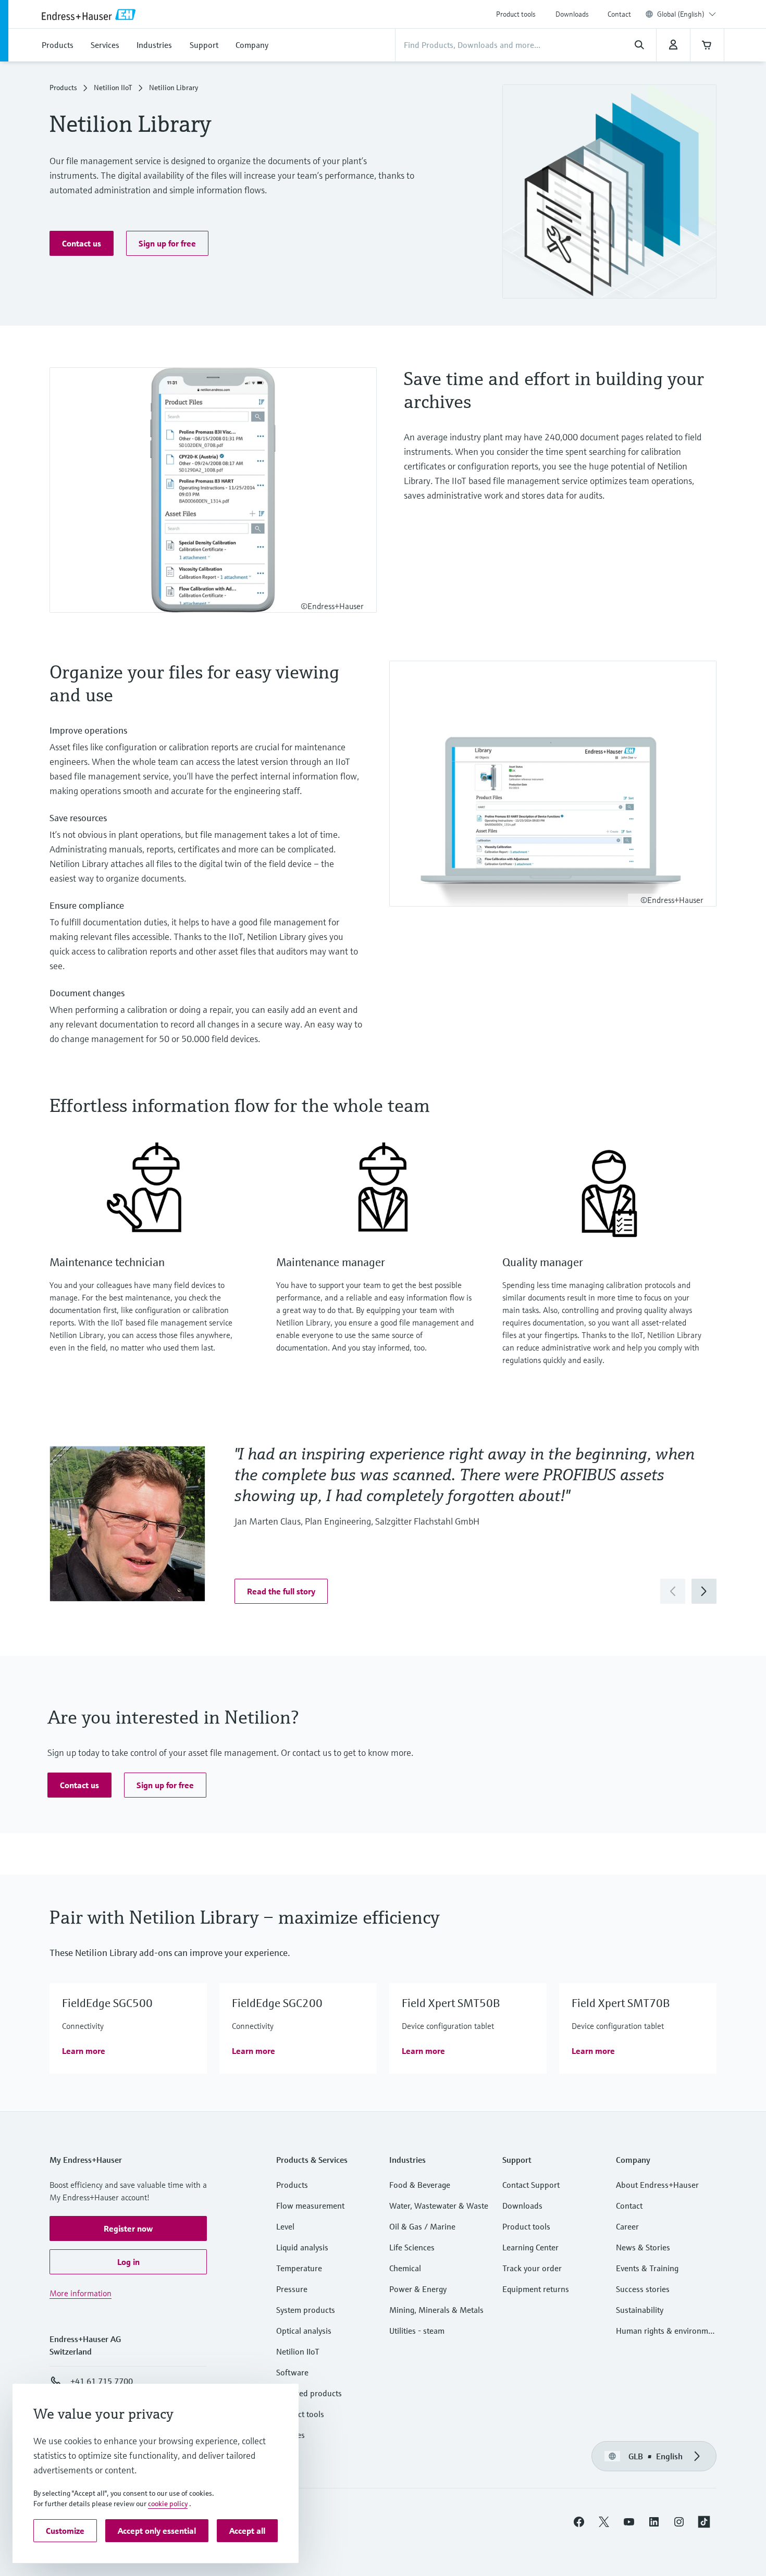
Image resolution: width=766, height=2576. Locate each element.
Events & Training (647, 2268)
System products (306, 2310)
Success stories (643, 2289)
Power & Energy (418, 2289)
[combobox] (687, 14)
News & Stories (643, 2247)
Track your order (532, 2268)
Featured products (309, 2393)
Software (292, 2372)
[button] (82, 243)
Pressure (292, 2289)
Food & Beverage (420, 2185)
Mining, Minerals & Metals (436, 2310)
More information (81, 2293)
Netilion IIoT (113, 88)
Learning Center (530, 2247)
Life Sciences (412, 2247)
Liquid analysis (302, 2247)
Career (627, 2226)
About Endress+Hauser (657, 2185)
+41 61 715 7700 (102, 2381)
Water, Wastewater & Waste (439, 2206)
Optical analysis (304, 2331)
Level (285, 2226)
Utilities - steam (417, 2331)
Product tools (516, 14)
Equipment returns (536, 2289)
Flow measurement (310, 2206)
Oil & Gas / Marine (422, 2226)
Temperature (299, 2268)
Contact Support (531, 2185)
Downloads (572, 14)
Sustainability (640, 2310)
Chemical (405, 2268)
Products (63, 88)
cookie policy (168, 2504)
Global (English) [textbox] (681, 14)
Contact (619, 14)
